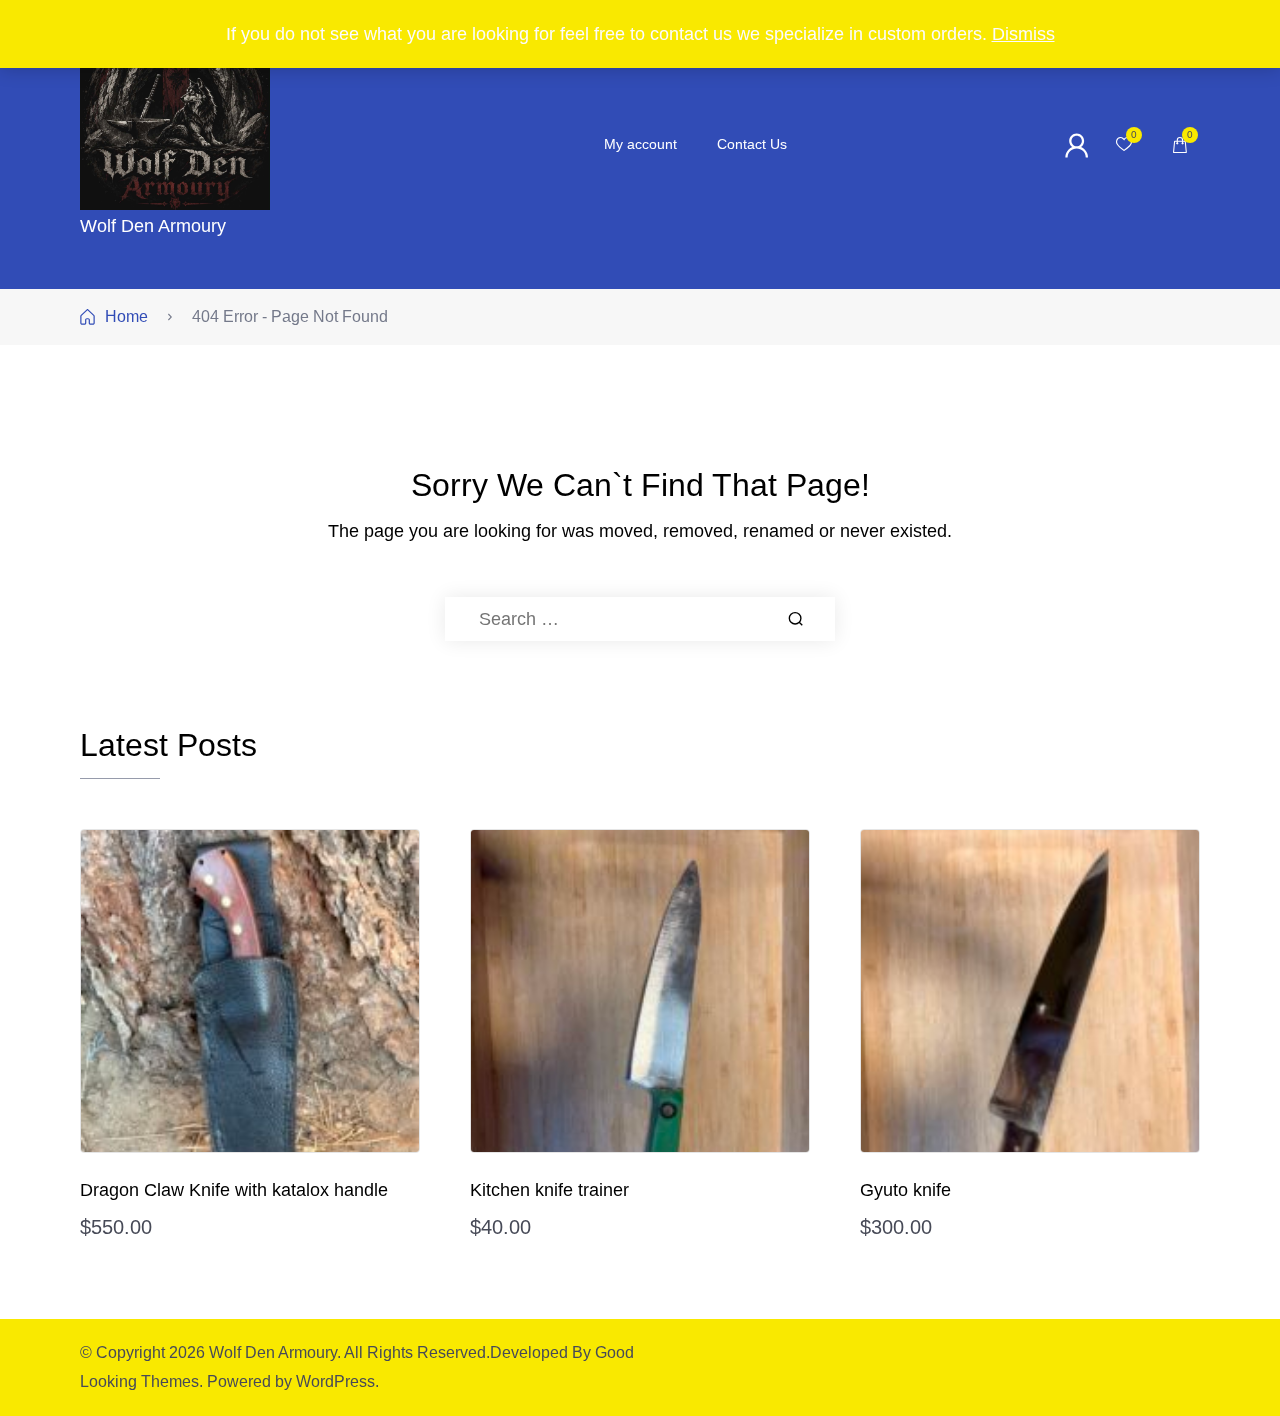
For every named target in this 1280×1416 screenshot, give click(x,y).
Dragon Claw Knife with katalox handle (234, 1190)
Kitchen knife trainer (549, 1190)
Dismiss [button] (1023, 34)
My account (640, 144)
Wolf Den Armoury (153, 226)
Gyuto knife (905, 1190)
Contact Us (752, 144)
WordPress (335, 1381)
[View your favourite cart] (1124, 145)
